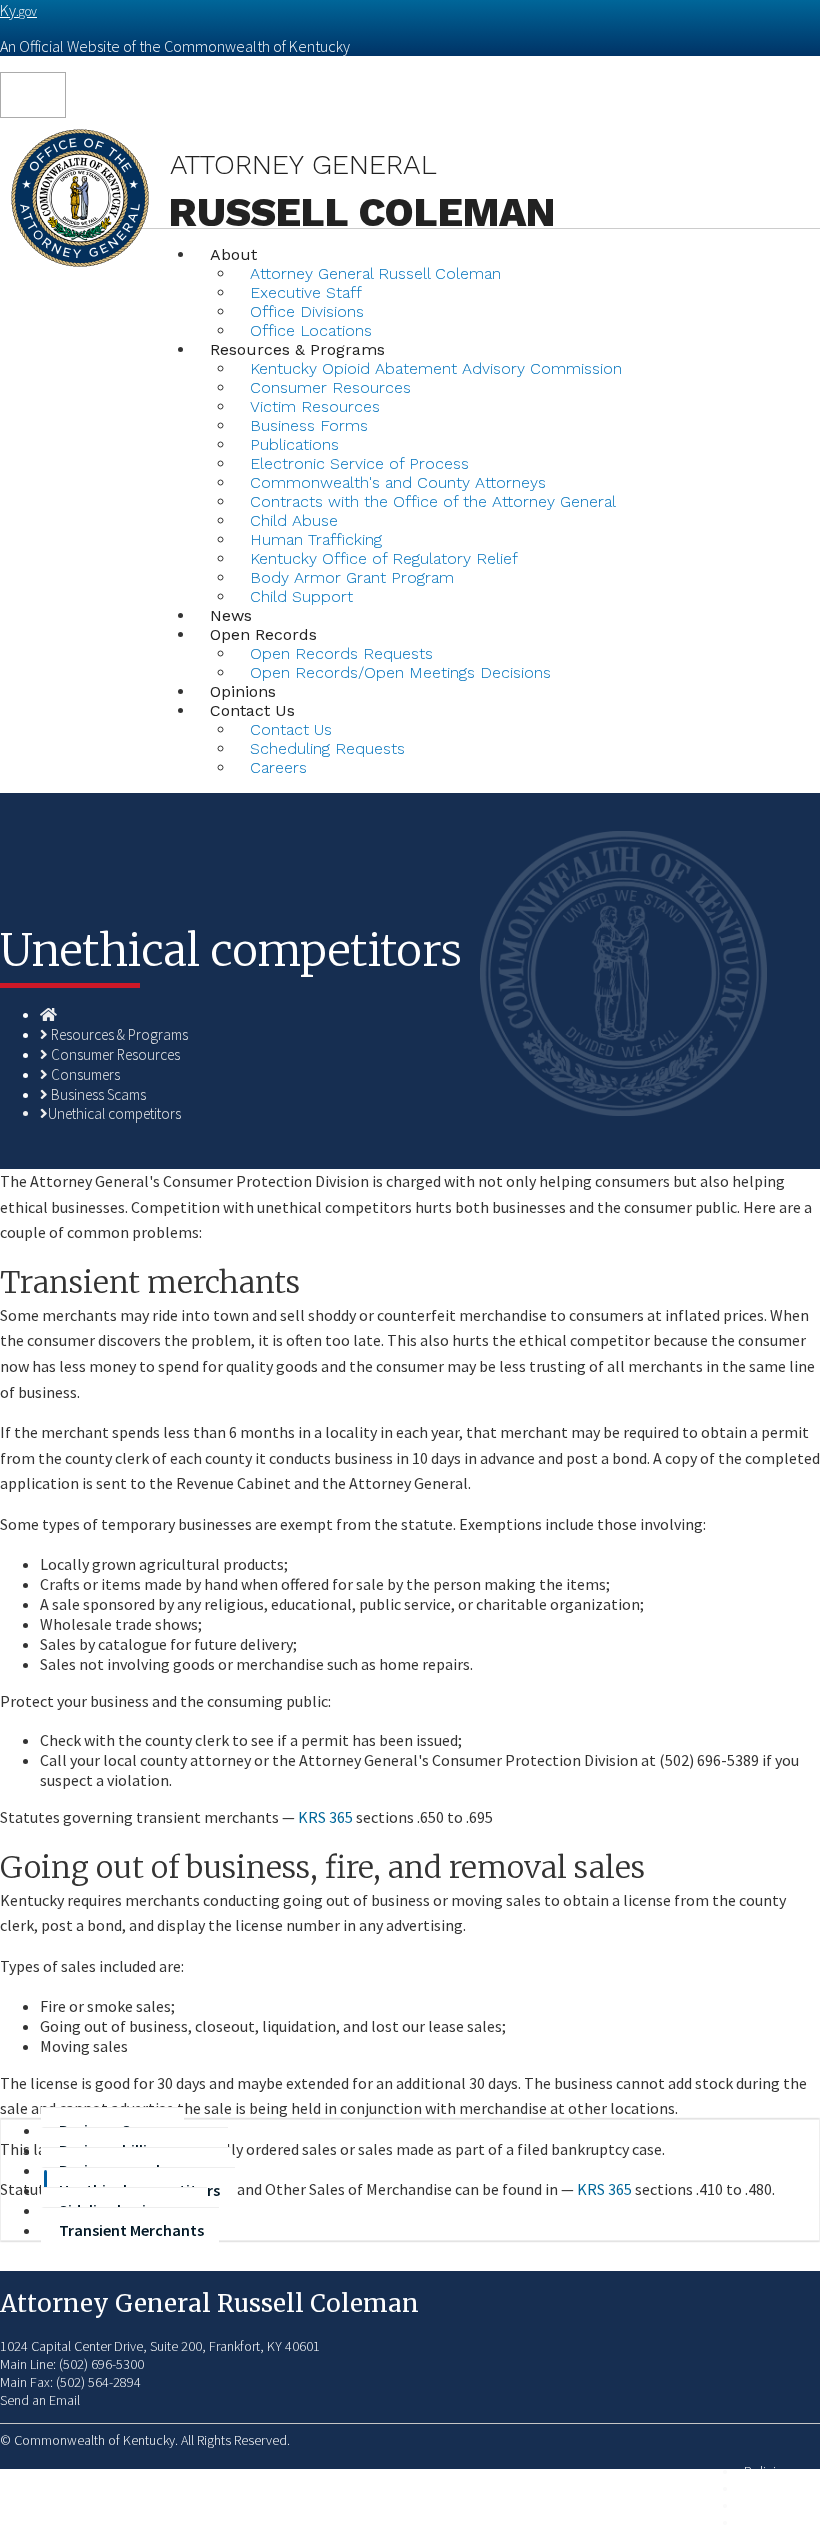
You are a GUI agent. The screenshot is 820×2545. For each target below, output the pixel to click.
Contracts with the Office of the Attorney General (433, 501)
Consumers (85, 1074)
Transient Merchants (131, 2230)
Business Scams (98, 1094)
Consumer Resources (115, 1054)
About (233, 254)
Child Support (301, 596)
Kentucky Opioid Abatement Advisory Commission (436, 368)
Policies (766, 2471)
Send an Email (40, 2400)
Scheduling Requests (327, 748)
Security (766, 2488)
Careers (278, 767)
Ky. (18, 10)
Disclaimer (773, 2505)
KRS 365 (325, 1817)
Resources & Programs (119, 1034)
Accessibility (779, 2522)
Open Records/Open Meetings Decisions (400, 672)
